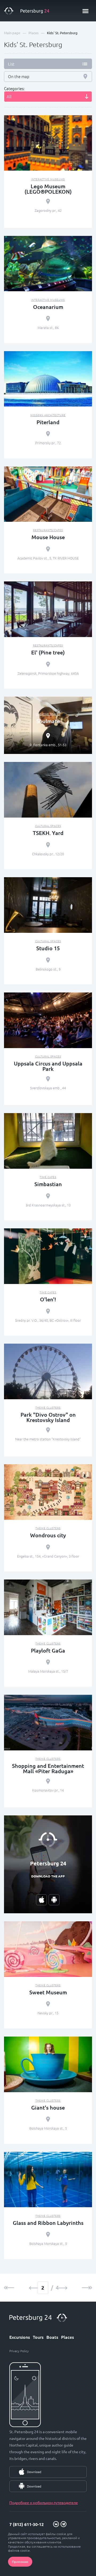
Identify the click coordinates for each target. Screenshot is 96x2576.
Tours (38, 2337)
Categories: (14, 89)
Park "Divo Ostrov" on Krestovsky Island (48, 1417)
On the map (19, 76)
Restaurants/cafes (48, 530)
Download (34, 2472)
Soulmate (48, 721)
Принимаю (20, 2562)
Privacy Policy (19, 2351)
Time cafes (48, 1177)
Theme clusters (48, 1407)
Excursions (20, 2337)
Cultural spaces (48, 826)
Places (67, 2337)
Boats (52, 2337)
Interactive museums (48, 179)
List (11, 64)
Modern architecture (48, 415)
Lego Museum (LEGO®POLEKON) (48, 189)
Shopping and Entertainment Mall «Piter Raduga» (48, 1768)
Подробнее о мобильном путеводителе (44, 2502)
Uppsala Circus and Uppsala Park (48, 1066)
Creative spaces (48, 714)
